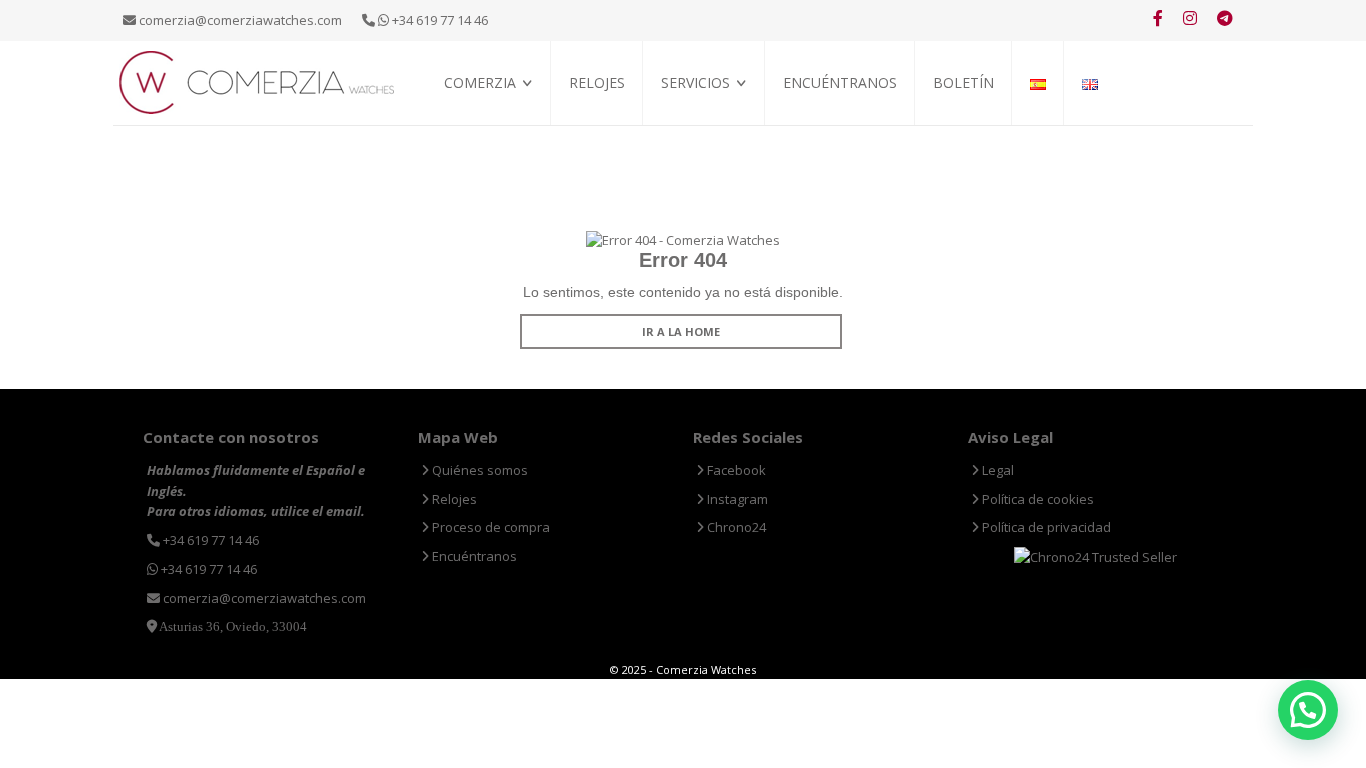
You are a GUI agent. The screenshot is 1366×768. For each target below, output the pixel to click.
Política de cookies (1036, 499)
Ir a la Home (681, 331)
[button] (1308, 710)
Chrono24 (735, 527)
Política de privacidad (1045, 527)
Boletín (963, 82)
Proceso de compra (721, 127)
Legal (996, 470)
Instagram (736, 499)
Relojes (597, 82)
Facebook (735, 470)
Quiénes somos (489, 127)
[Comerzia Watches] (258, 81)
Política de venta (497, 150)
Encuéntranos (840, 82)
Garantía (689, 150)
